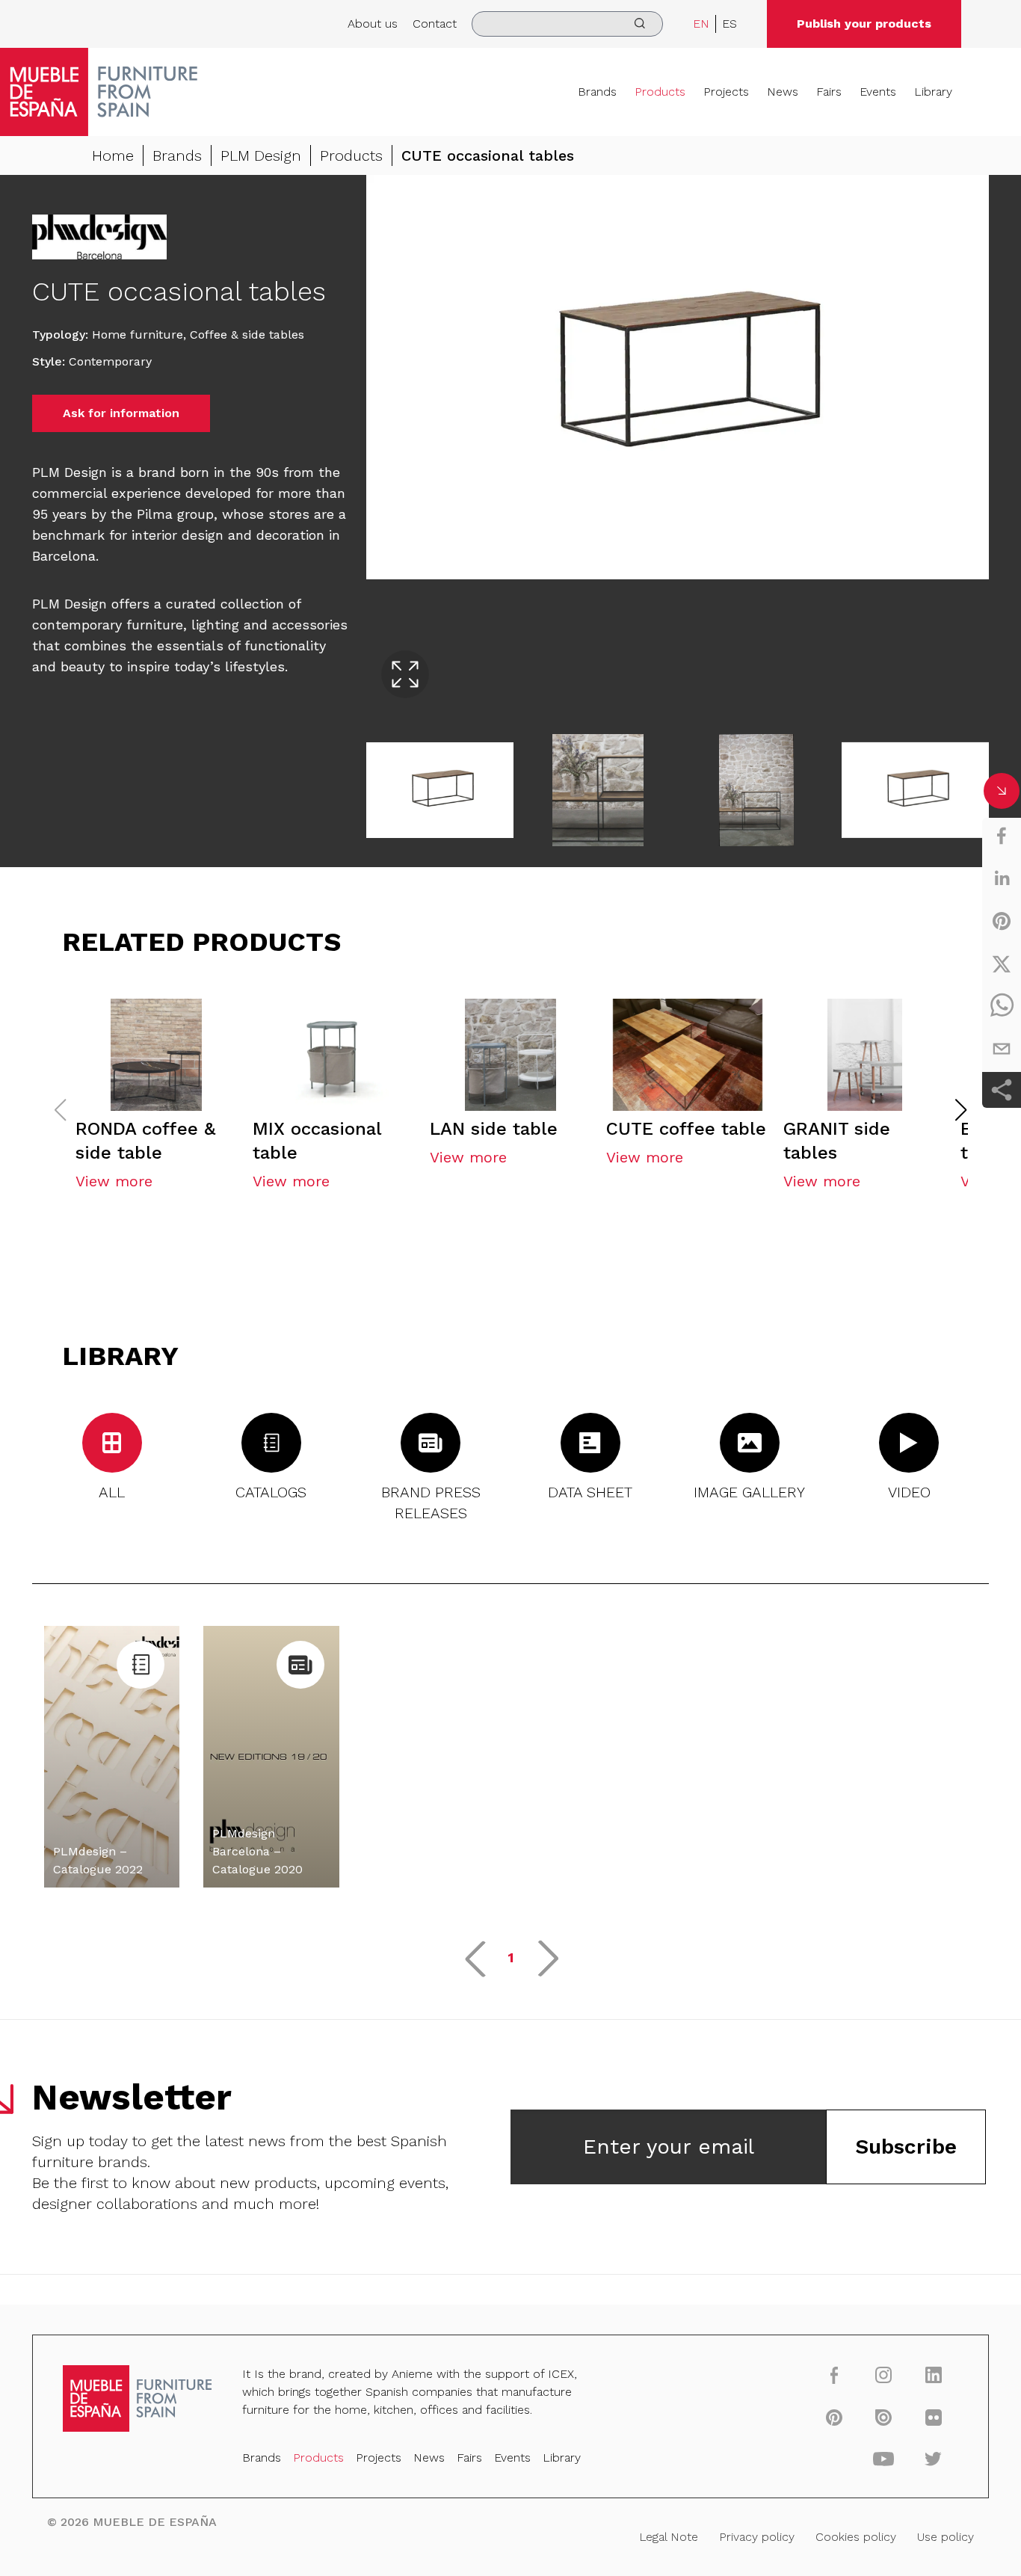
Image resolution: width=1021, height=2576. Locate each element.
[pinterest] (1002, 921)
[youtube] (884, 2459)
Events (878, 92)
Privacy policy (757, 2537)
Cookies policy (856, 2537)
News (783, 92)
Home (113, 155)
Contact (435, 24)
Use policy (946, 2537)
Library (933, 92)
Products (660, 92)
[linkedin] (1002, 878)
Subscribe (906, 2147)
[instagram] (884, 2375)
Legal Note (669, 2537)
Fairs (829, 92)
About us (373, 24)
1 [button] (511, 1957)
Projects (726, 92)
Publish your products (864, 24)
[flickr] (933, 2417)
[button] (961, 1110)
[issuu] (884, 2417)
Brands (597, 92)
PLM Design (261, 155)
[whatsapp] (1002, 1006)
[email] (1002, 1049)
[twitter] (1002, 964)
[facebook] (1002, 836)
